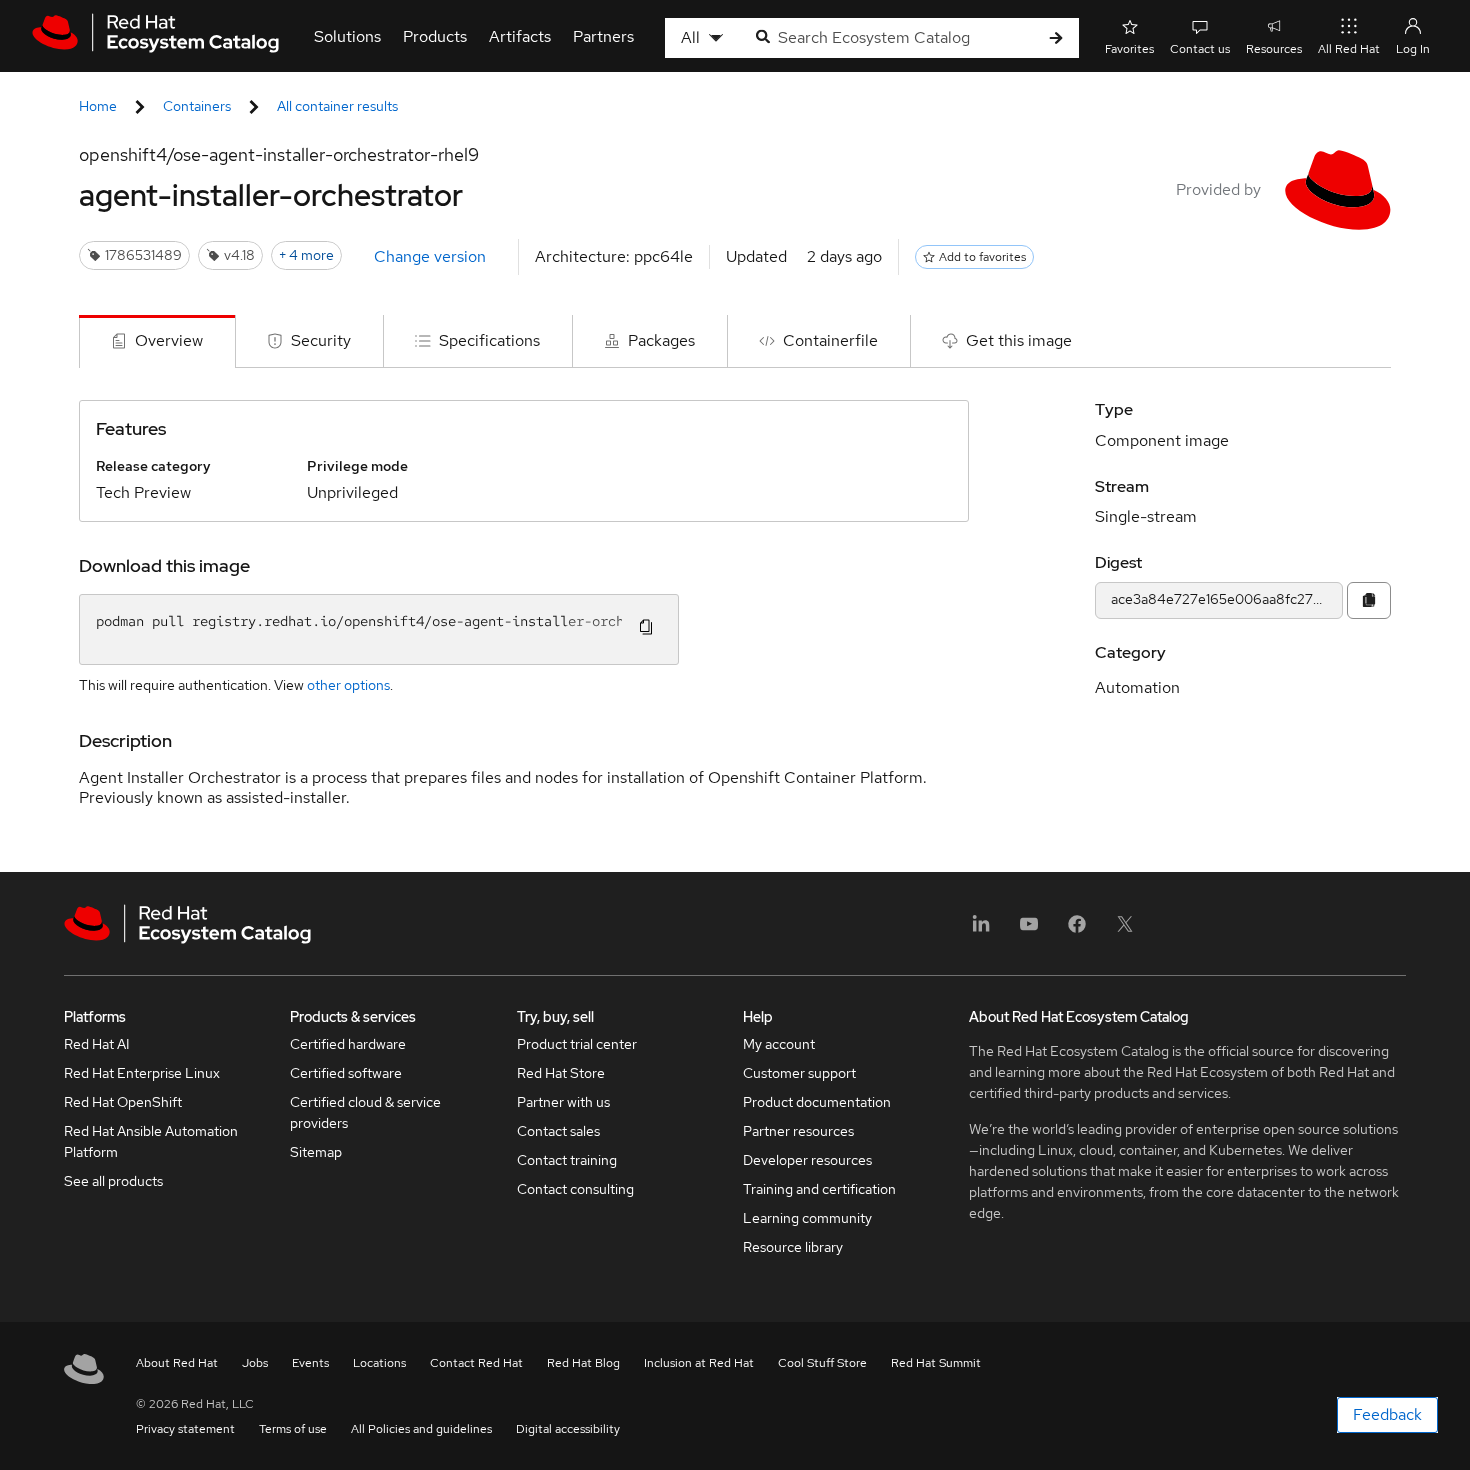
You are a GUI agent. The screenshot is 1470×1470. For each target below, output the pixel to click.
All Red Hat (1349, 49)
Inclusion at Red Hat (699, 1363)
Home (98, 106)
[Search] (1056, 38)
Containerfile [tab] (830, 340)
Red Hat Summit (936, 1363)
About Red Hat (177, 1363)
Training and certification (819, 1189)
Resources (1274, 49)
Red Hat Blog (583, 1363)
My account (779, 1044)
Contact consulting (575, 1189)
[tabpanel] (735, 620)
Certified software (346, 1073)
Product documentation (817, 1102)
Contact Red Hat (476, 1363)
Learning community (807, 1218)
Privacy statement (185, 1429)
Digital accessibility (568, 1429)
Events (310, 1363)
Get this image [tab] (1019, 340)
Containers (197, 106)
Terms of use (293, 1429)
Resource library (793, 1247)
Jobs (255, 1363)
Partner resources (798, 1131)
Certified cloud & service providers (365, 1112)
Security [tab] (321, 340)
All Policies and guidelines (421, 1429)
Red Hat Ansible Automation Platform (151, 1141)
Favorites (1129, 49)
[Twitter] (1125, 930)
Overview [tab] (169, 340)
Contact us (1200, 49)
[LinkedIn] (981, 930)
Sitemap (316, 1152)
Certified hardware (348, 1044)
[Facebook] (1077, 930)
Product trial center (577, 1044)
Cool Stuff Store (822, 1363)
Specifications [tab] (489, 340)
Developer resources (807, 1160)
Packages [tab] (661, 340)
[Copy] (1369, 600)
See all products (113, 1181)
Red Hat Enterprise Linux (142, 1073)
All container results (337, 106)
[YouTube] (1029, 930)
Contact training (567, 1160)
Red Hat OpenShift (123, 1102)
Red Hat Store (561, 1073)
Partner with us (563, 1102)
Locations (379, 1363)
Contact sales (558, 1131)
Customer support (799, 1073)
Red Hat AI (97, 1044)
